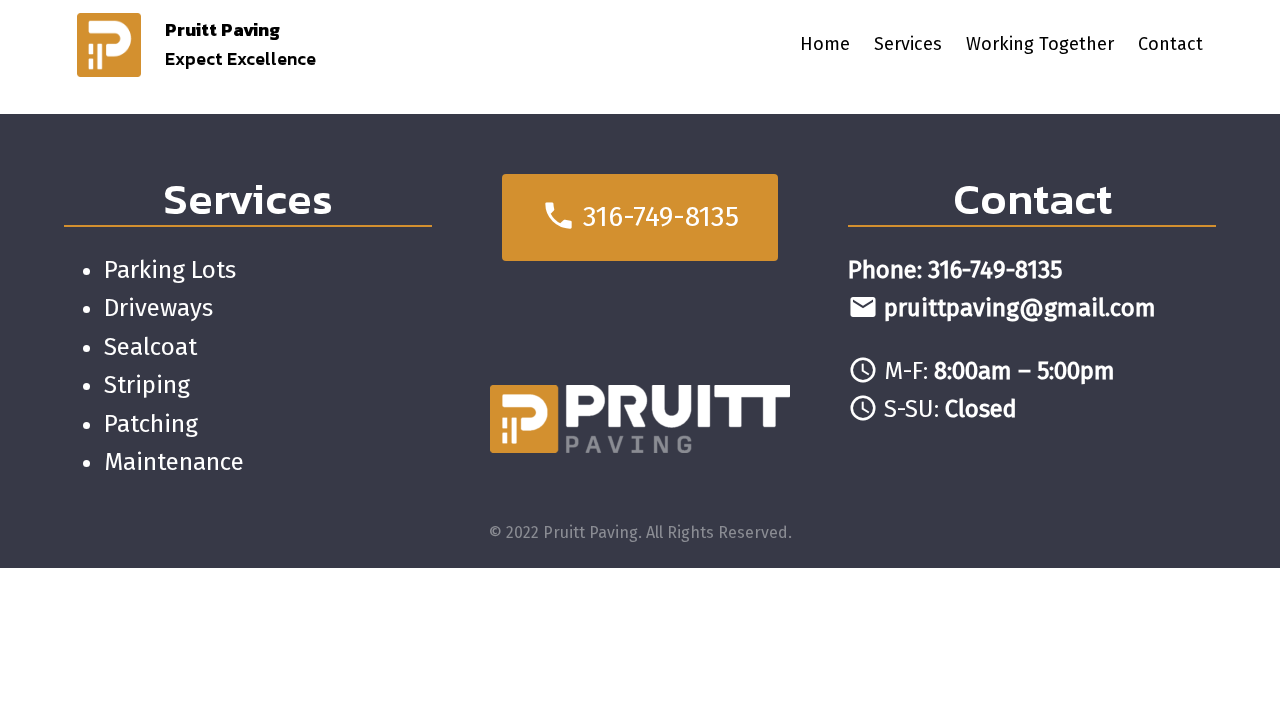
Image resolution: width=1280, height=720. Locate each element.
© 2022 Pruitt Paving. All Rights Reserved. (640, 532)
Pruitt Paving (222, 29)
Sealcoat (150, 347)
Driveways (158, 308)
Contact (1032, 198)
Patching (151, 424)
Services (248, 198)
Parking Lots (170, 270)
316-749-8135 (640, 215)
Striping (147, 385)
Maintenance (174, 462)
